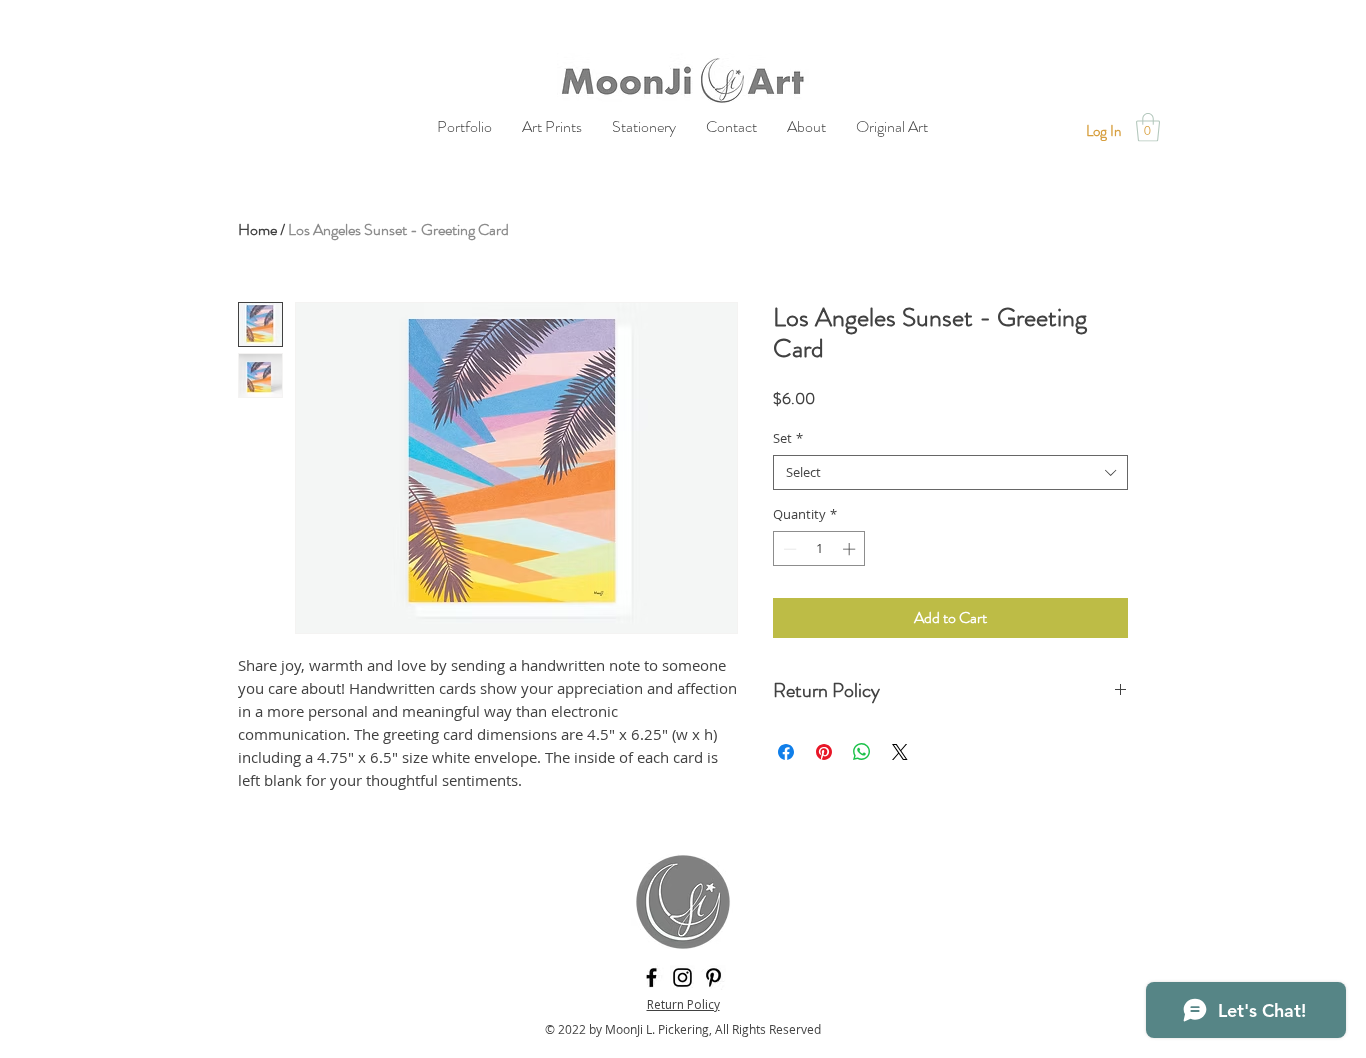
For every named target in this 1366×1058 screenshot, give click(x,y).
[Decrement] (788, 549)
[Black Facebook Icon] (651, 977)
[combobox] (950, 472)
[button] (1148, 127)
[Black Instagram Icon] (682, 977)
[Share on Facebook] (786, 752)
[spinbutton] (819, 549)
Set (788, 438)
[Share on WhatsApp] (862, 752)
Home (257, 229)
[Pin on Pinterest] (824, 752)
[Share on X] (900, 752)
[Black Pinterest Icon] (713, 977)
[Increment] (851, 549)
